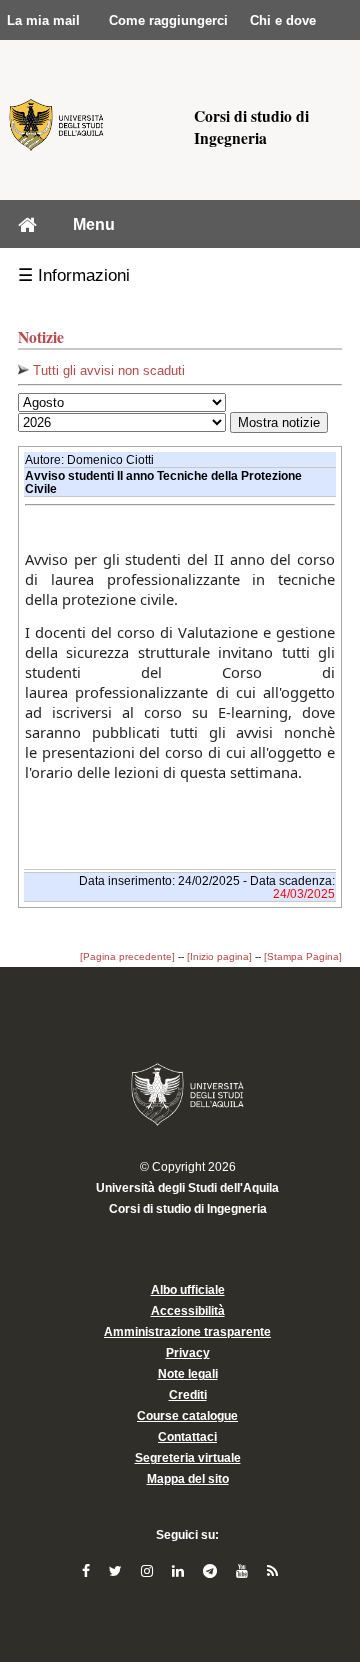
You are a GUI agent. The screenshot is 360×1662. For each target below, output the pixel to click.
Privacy (188, 1353)
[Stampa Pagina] (303, 956)
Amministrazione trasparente (187, 1332)
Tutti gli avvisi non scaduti (107, 370)
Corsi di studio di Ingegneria (188, 1209)
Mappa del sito (188, 1479)
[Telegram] (212, 1571)
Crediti (188, 1395)
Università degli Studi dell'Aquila (187, 1188)
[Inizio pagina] (219, 956)
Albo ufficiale (188, 1290)
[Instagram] (149, 1571)
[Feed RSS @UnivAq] (272, 1571)
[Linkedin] (180, 1571)
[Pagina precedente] (127, 956)
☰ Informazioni (74, 275)
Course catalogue (187, 1416)
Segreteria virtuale (188, 1458)
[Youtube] (244, 1571)
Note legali (188, 1374)
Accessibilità (188, 1311)
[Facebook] (88, 1571)
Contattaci (187, 1437)
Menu (94, 224)
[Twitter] (117, 1571)
